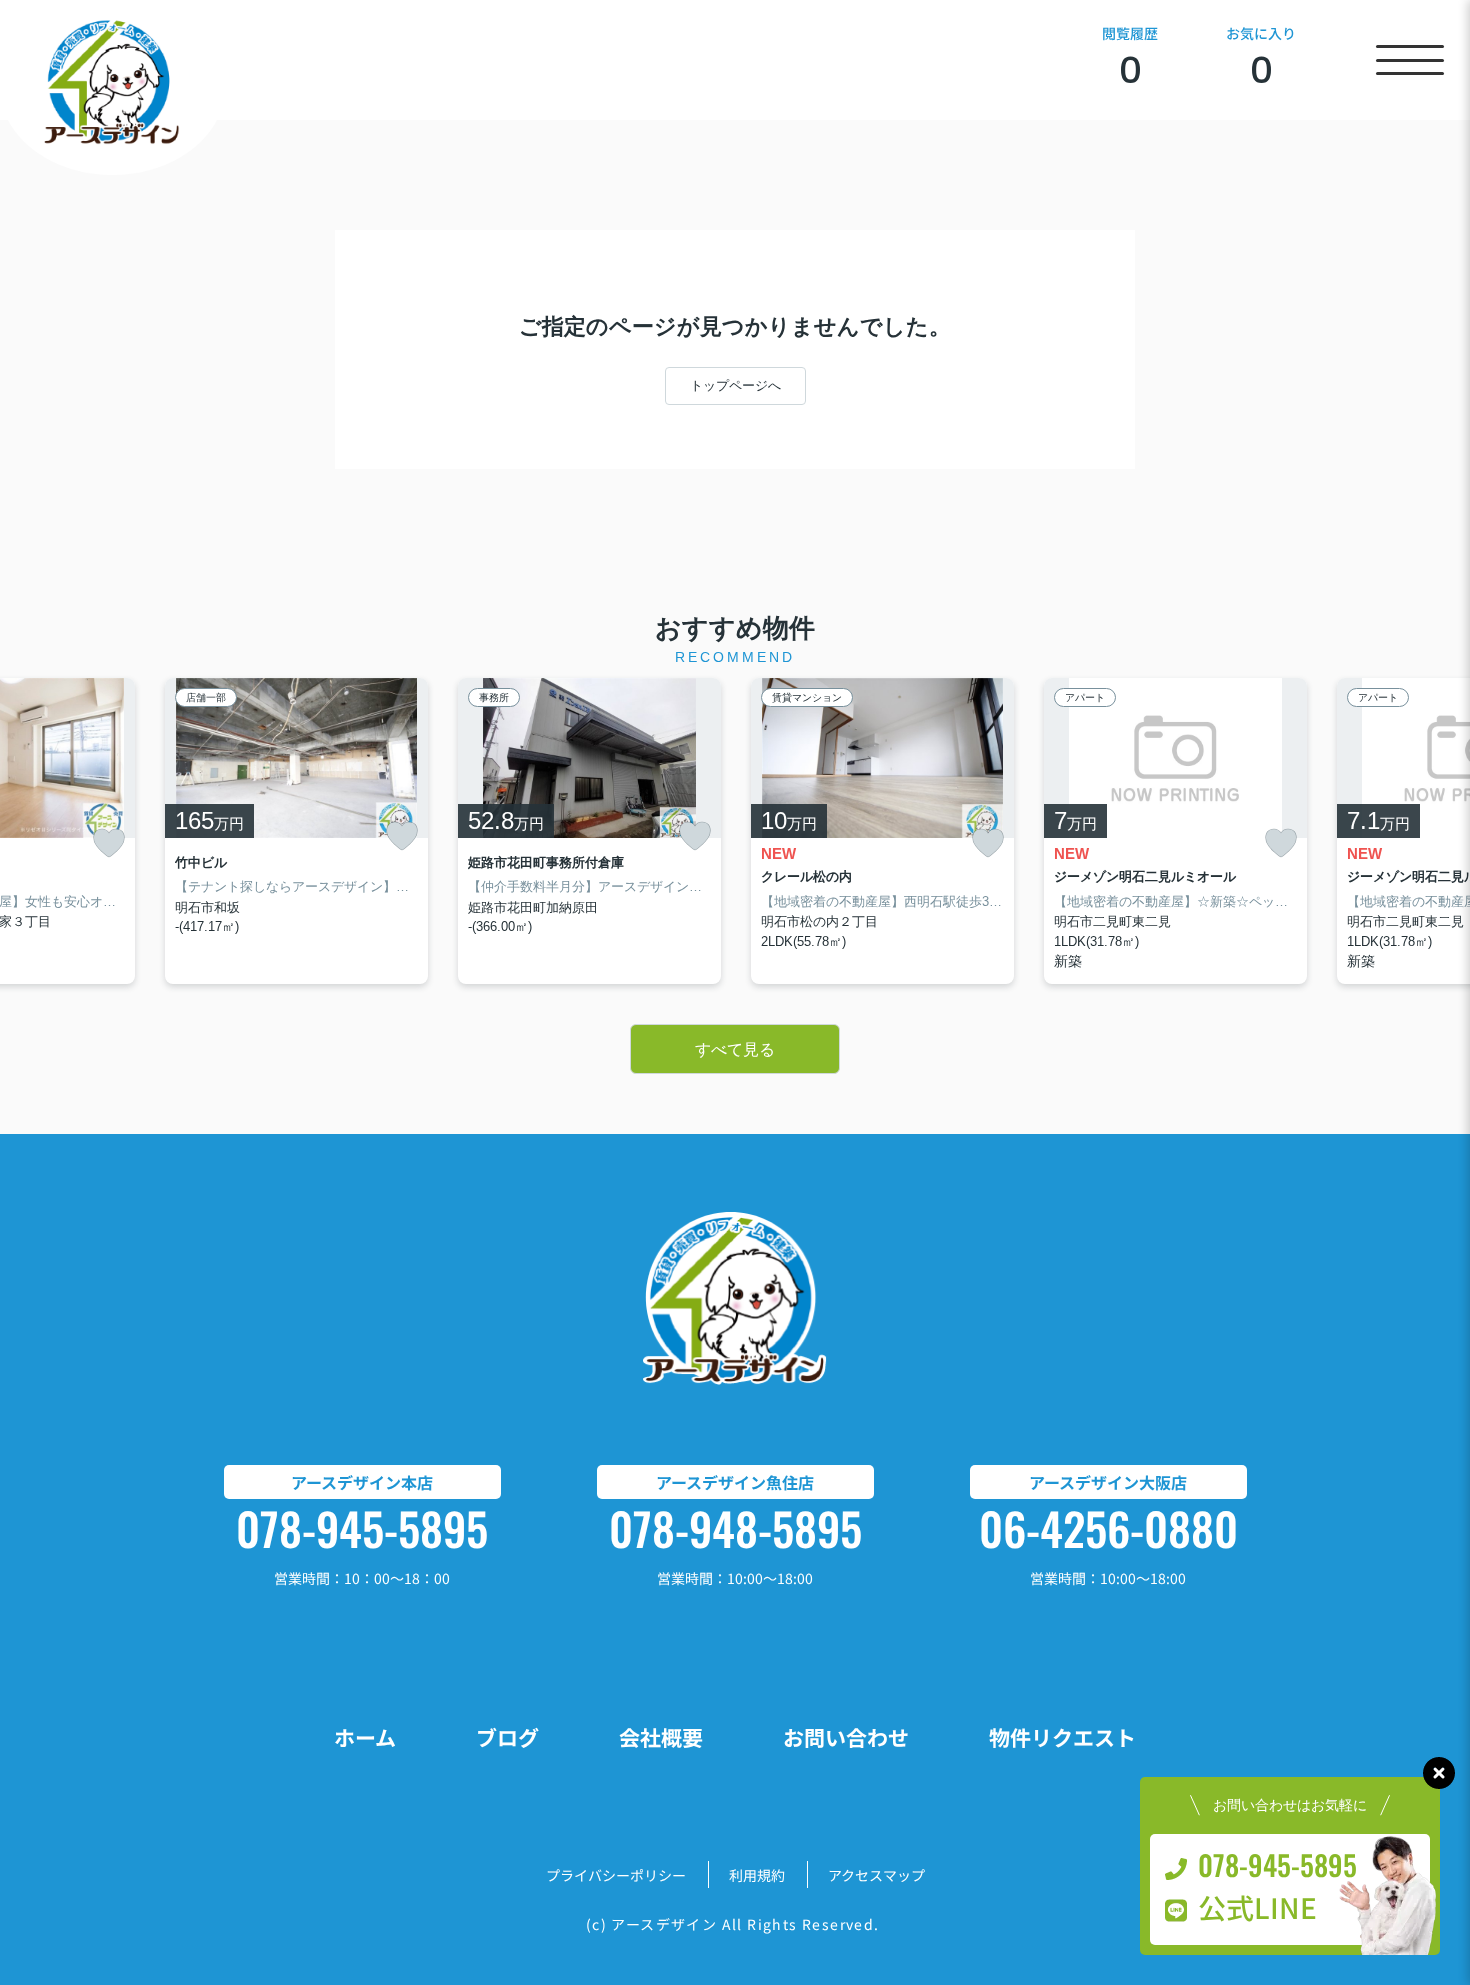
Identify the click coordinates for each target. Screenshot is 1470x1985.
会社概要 (661, 1737)
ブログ (507, 1737)
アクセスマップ (876, 1875)
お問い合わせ (846, 1737)
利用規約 (757, 1875)
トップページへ (735, 385)
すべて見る (735, 1049)
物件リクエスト (1062, 1737)
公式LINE (1257, 1907)
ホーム (365, 1737)
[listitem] (296, 831)
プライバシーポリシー (616, 1875)
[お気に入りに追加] (109, 843)
